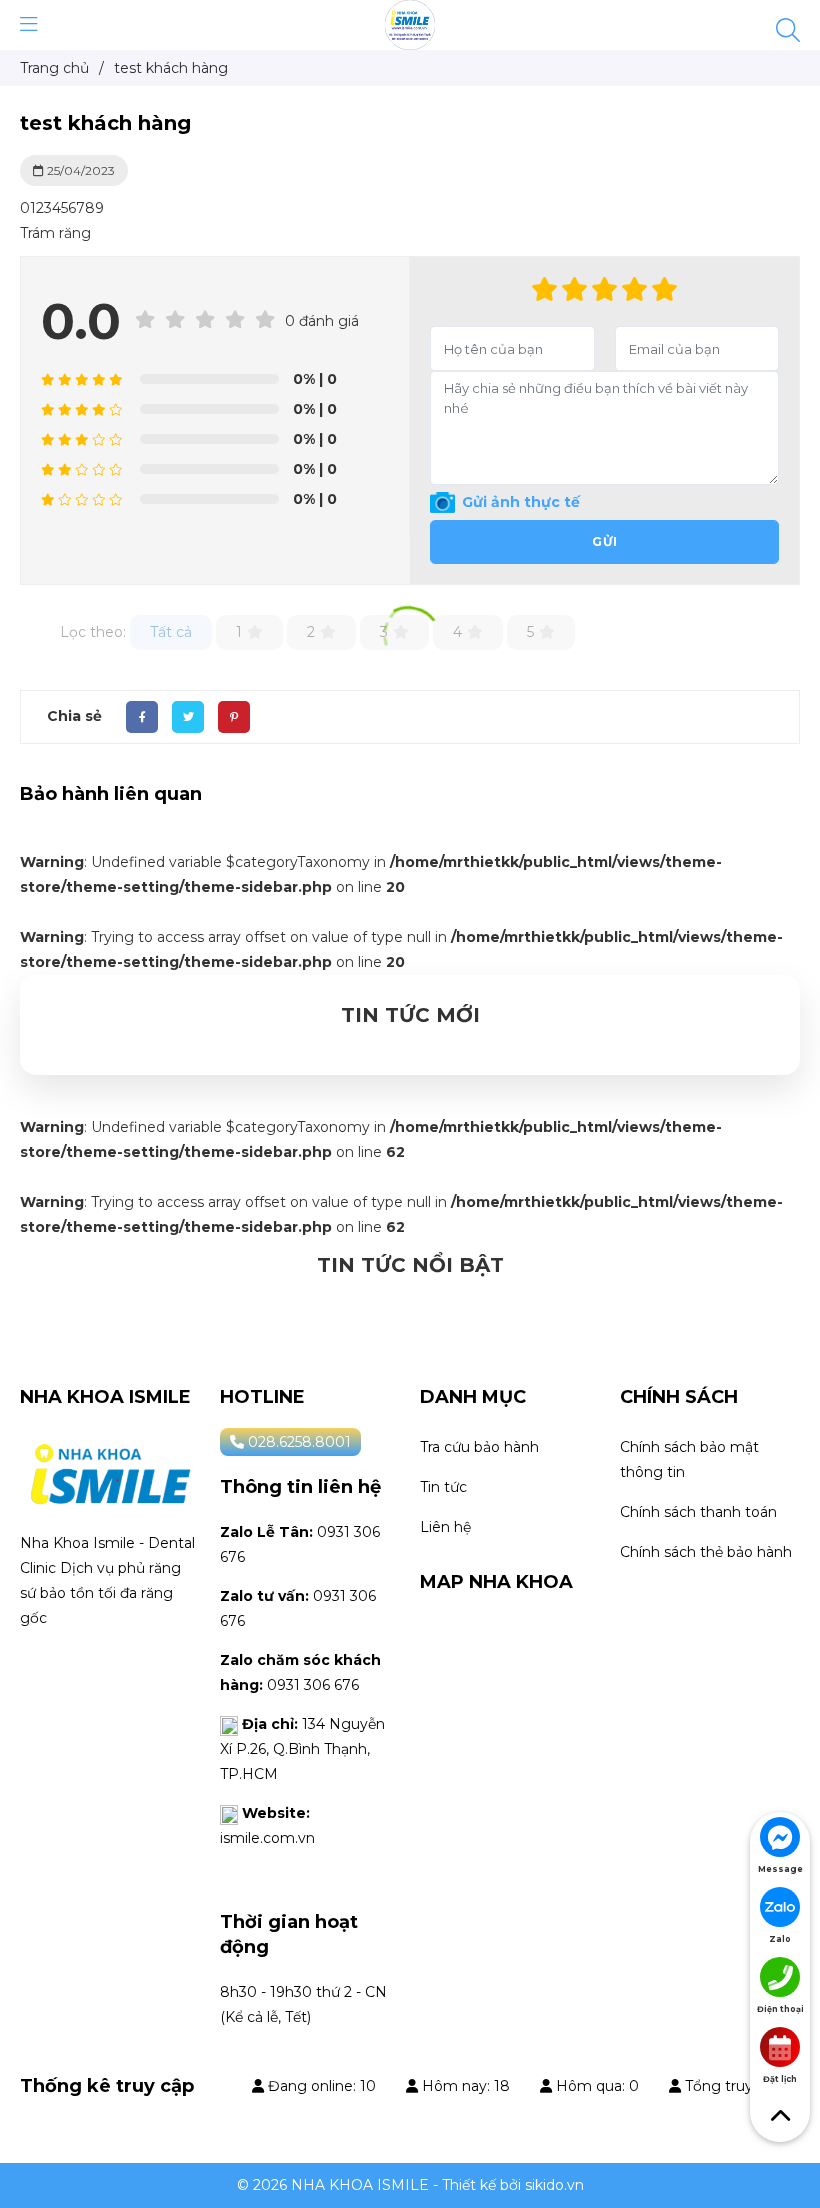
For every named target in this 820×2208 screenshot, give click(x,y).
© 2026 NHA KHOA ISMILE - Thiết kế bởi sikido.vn (410, 2185)
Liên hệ (445, 1527)
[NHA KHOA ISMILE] (410, 24)
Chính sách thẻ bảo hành (706, 1552)
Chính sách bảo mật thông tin (689, 1459)
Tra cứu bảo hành (479, 1447)
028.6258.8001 (297, 1442)
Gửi (605, 541)
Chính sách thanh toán (698, 1512)
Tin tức (443, 1487)
